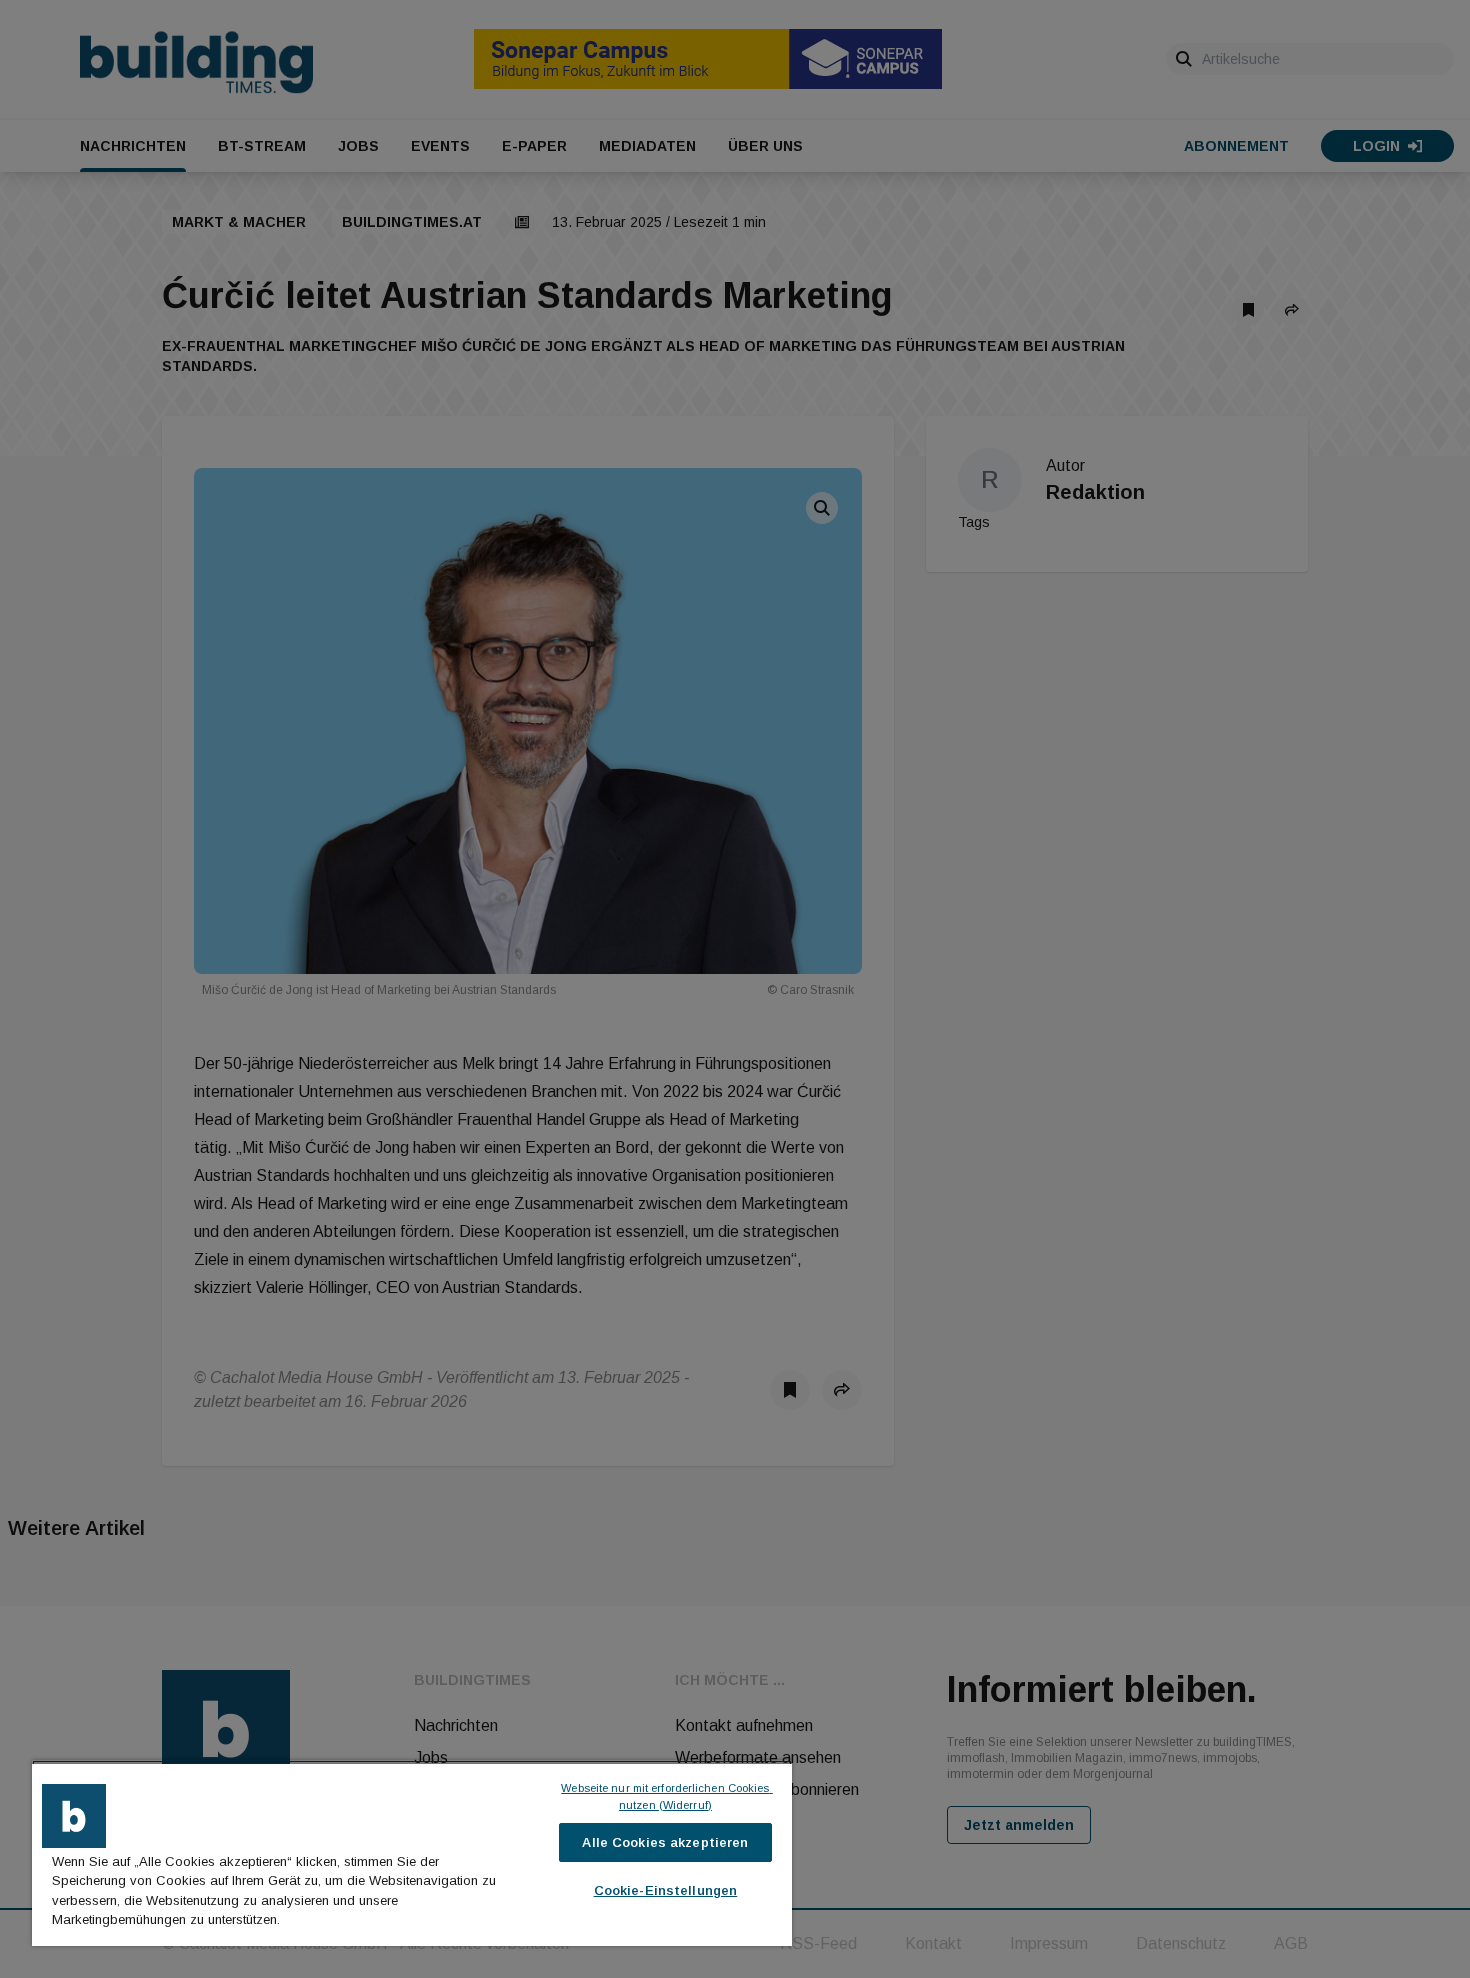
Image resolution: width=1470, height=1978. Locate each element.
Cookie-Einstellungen (666, 1890)
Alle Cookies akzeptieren (665, 1842)
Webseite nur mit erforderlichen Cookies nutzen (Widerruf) (666, 1796)
